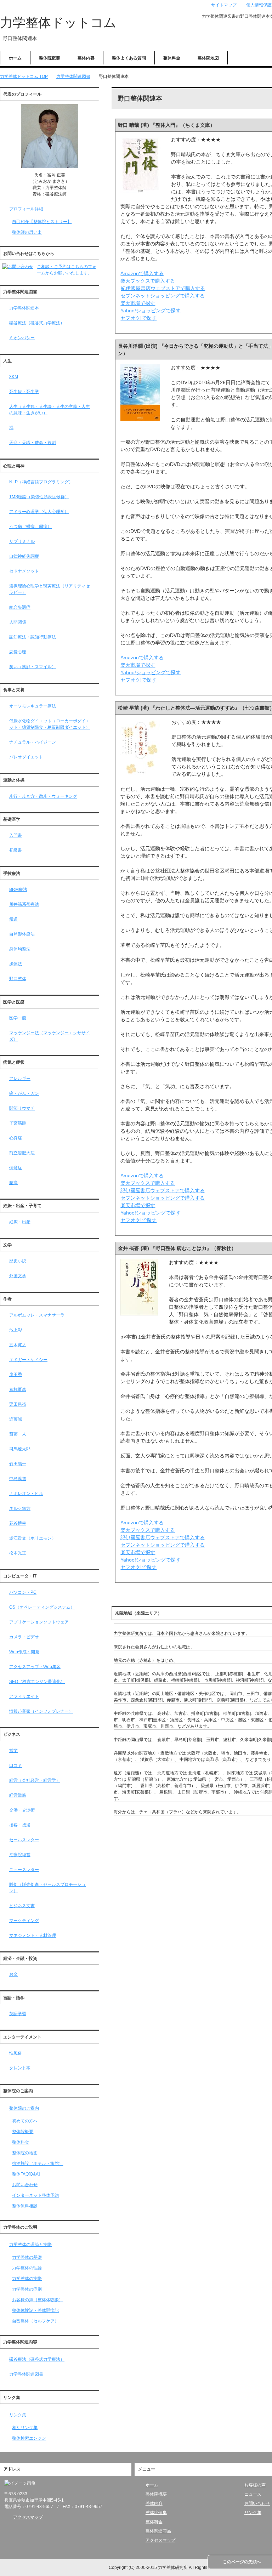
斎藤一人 (18, 1434)
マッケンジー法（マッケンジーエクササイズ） (50, 1036)
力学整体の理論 (27, 2268)
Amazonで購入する (142, 273)
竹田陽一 (18, 1464)
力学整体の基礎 (27, 2257)
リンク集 (18, 2415)
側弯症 (16, 1168)
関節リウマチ (22, 1108)
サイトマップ (224, 5)
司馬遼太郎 (20, 1449)
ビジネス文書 (22, 1906)
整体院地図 (208, 58)
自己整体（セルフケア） (35, 2321)
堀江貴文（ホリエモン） (33, 1538)
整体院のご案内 (24, 2108)
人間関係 (18, 622)
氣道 (13, 919)
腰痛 (13, 1183)
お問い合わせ (25, 2185)
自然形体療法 (22, 934)
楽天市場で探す (138, 303)
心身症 (16, 1138)
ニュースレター (24, 1870)
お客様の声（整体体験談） (38, 2300)
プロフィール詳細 (26, 209)
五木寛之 (18, 1345)
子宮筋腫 (18, 1123)
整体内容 (86, 58)
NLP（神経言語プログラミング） (41, 482)
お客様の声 (255, 2485)
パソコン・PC (23, 1592)
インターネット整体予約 (35, 2195)
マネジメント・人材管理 (33, 1935)
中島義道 (18, 1479)
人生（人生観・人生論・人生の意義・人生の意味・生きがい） (50, 410)
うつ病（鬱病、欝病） (30, 527)
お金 (13, 1974)
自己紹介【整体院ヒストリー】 (42, 222)
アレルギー (20, 1079)
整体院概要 (50, 58)
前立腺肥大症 (22, 1153)
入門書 (16, 835)
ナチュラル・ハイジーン (33, 742)
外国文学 (18, 1276)
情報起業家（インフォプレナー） (41, 1711)
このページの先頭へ (242, 2562)
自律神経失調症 (24, 556)
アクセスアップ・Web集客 (35, 1667)
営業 (13, 1751)
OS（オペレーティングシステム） (42, 1607)
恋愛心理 (18, 652)
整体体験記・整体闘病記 (35, 2310)
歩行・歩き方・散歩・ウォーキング (43, 796)
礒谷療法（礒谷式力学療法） (37, 323)
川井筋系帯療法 (24, 904)
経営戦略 (18, 1795)
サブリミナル (22, 541)
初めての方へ (25, 2121)
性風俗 (16, 2053)
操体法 (16, 964)
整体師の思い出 (27, 232)
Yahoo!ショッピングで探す (151, 311)
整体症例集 (156, 2513)
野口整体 (18, 979)
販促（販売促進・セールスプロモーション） (47, 1888)
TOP (24, 76)
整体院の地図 (25, 2153)
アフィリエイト (24, 1696)
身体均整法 (20, 949)
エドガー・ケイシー (28, 1360)
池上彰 (16, 1330)
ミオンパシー (22, 338)
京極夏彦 (18, 1389)
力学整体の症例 (27, 2289)
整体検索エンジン (29, 2438)
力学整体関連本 (24, 308)
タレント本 (20, 2068)
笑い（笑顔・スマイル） (33, 667)
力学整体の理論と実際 (30, 2245)
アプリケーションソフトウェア (39, 1622)
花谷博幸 (18, 1523)
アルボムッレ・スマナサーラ (37, 1315)
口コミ (16, 1765)
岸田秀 (16, 1375)
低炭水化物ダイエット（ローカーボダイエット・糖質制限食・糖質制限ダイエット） (50, 724)
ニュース (253, 2494)
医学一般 (18, 1018)
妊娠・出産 (20, 1222)
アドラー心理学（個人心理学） (39, 512)
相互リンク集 (25, 2428)
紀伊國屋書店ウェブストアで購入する (163, 288)
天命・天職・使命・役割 (33, 443)
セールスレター (24, 1840)
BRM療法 (18, 889)
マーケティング (24, 1921)
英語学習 (18, 2014)
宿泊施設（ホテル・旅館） (38, 2163)
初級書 (16, 850)
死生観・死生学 (24, 392)
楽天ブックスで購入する (148, 281)
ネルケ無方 (20, 1508)
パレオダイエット (26, 757)
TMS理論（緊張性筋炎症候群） (39, 497)
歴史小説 (18, 1261)
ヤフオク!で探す (138, 318)
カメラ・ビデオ (24, 1637)
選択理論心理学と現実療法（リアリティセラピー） (50, 589)
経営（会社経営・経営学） (35, 1780)
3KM (14, 377)
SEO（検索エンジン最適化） (37, 1682)
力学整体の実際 (27, 2279)
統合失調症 (20, 607)
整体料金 (172, 58)
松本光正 (18, 1553)
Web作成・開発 (24, 1652)
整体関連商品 (158, 2531)
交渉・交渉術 (22, 1810)
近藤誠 (16, 1419)
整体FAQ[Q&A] (26, 2174)
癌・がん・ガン (24, 1093)
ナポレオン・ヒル (26, 1494)
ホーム (15, 58)
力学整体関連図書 (26, 2374)
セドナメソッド (24, 571)
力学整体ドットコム (58, 22)
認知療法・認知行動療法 (33, 637)
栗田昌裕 (18, 1404)
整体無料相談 (25, 2206)
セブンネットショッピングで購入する (163, 296)
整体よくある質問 (129, 58)
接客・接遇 (20, 1825)
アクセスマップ (28, 2517)
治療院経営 (20, 1855)
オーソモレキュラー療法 (33, 706)
